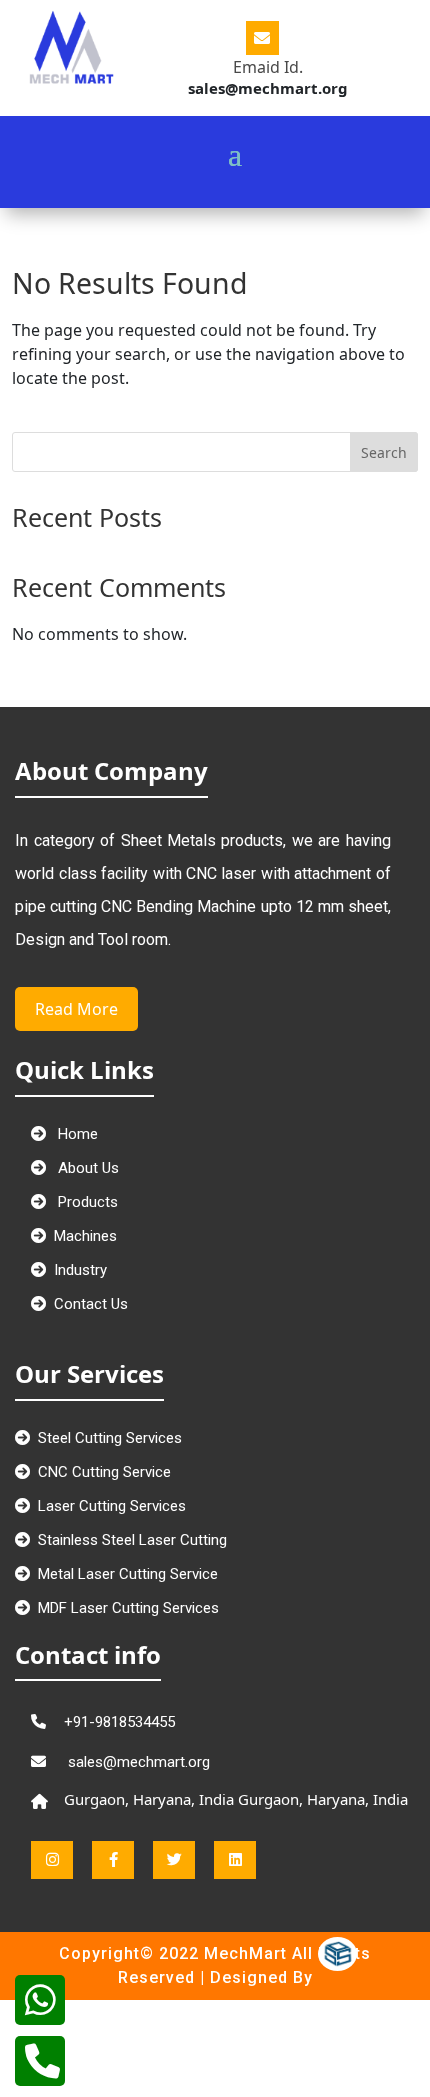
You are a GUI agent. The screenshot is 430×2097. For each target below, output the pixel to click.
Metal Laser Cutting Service (128, 1574)
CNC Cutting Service (104, 1472)
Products (86, 1202)
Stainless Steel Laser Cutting (132, 1540)
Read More (76, 1009)
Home (76, 1134)
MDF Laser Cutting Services (128, 1608)
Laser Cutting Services (112, 1506)
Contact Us (91, 1304)
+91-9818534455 (119, 1722)
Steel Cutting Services (110, 1438)
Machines (85, 1236)
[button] (246, 116)
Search (384, 452)
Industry (80, 1270)
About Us (86, 1168)
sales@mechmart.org (137, 1762)
